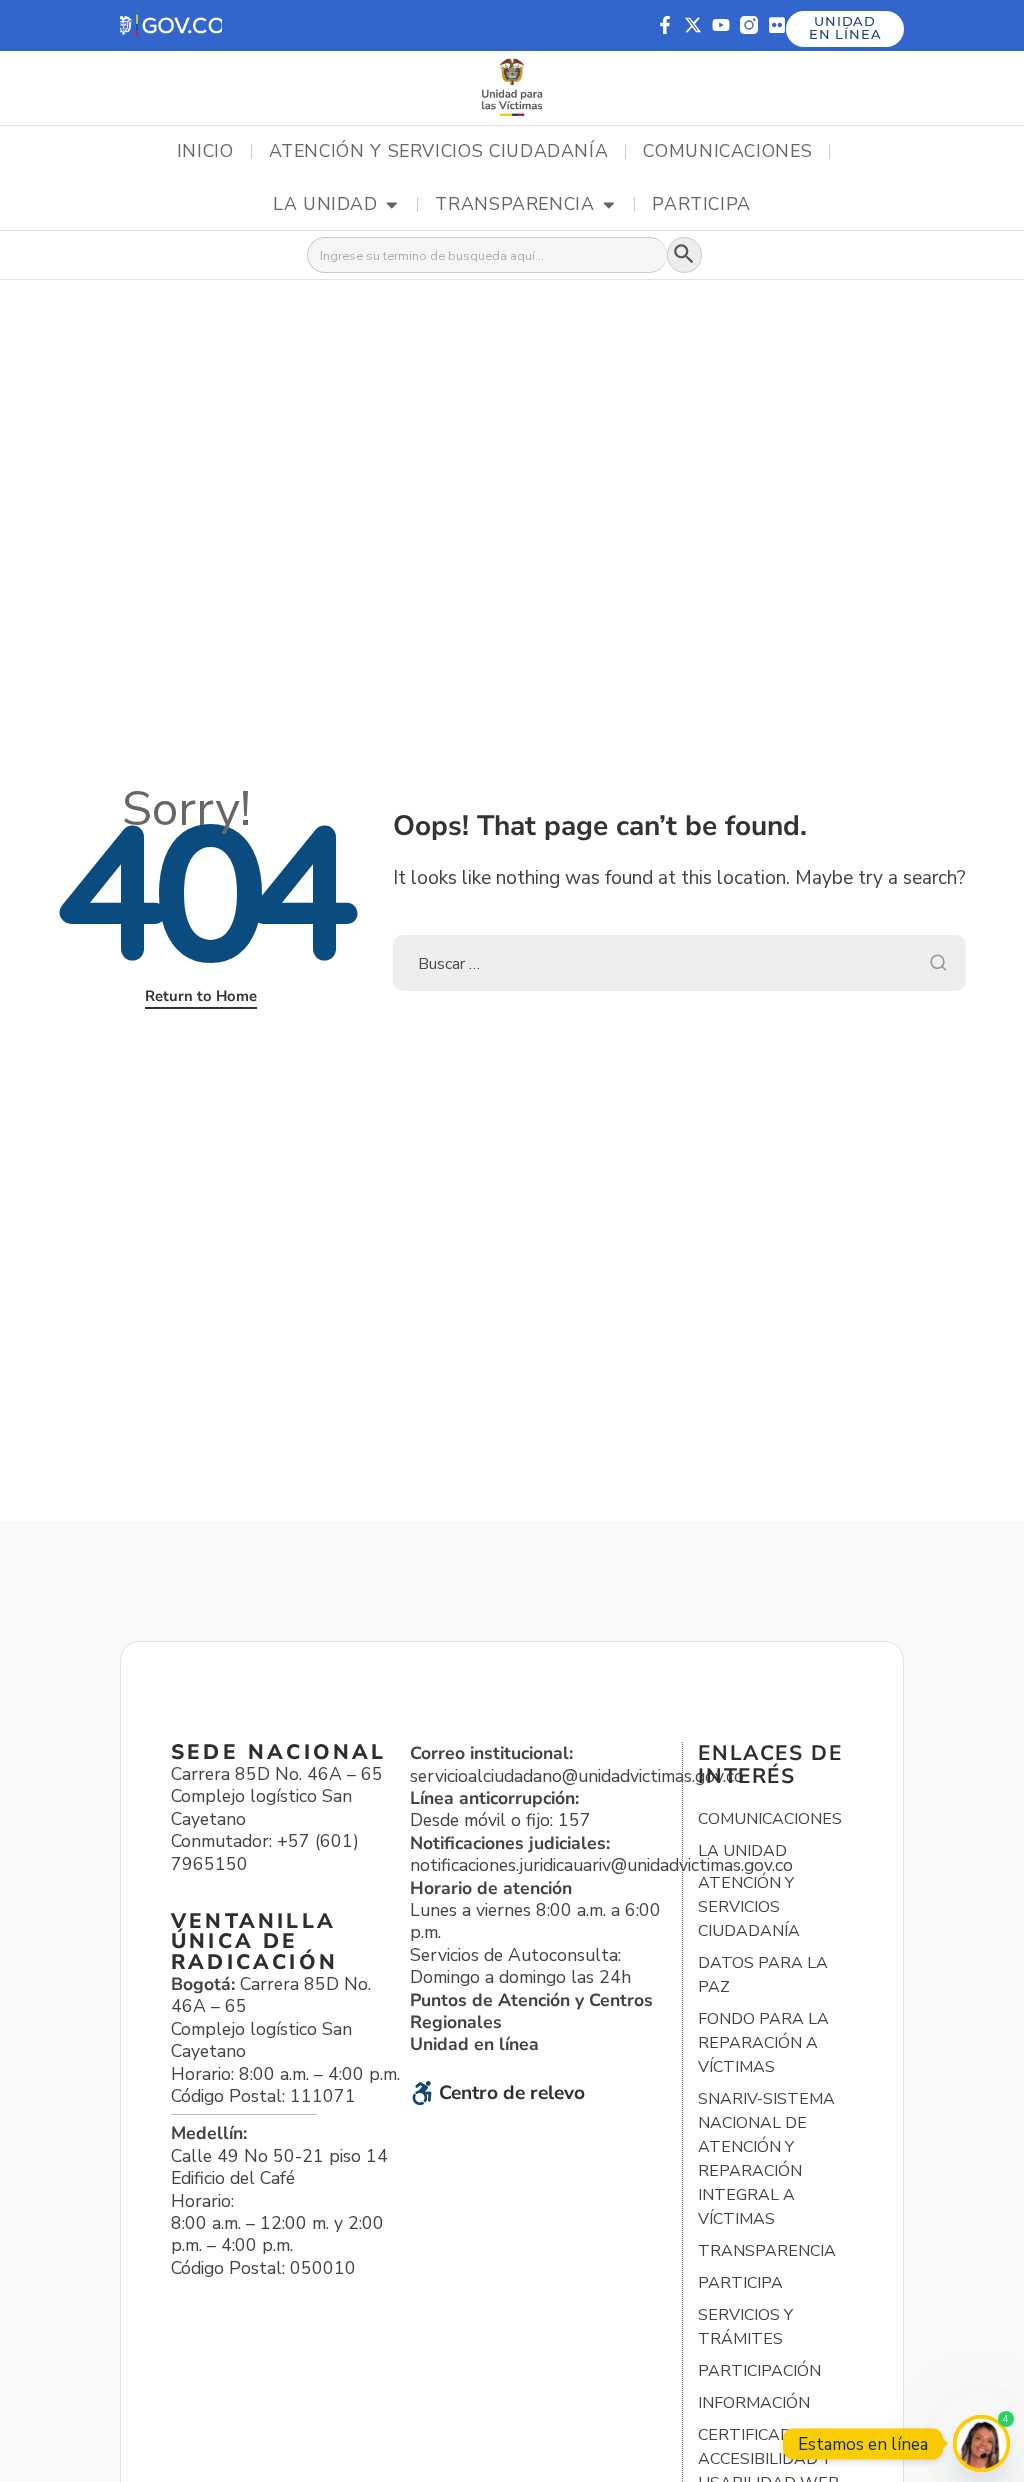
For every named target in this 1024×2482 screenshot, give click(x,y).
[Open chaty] (981, 2443)
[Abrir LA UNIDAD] (392, 205)
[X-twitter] (693, 25)
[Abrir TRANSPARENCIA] (609, 205)
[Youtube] (721, 25)
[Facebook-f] (665, 25)
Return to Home (201, 996)
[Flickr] (777, 25)
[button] (171, 25)
